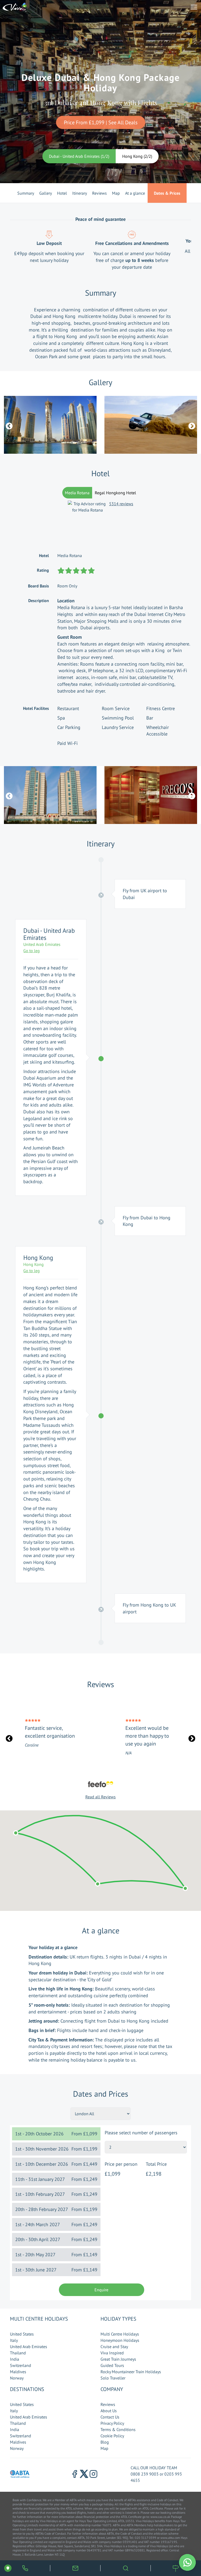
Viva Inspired (112, 2353)
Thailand (18, 2353)
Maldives (18, 2372)
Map (116, 193)
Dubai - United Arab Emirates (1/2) (79, 156)
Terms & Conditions (118, 2429)
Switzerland (21, 2365)
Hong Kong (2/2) (137, 156)
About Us (109, 2411)
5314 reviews (121, 504)
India (15, 2359)
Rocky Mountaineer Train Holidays (131, 2372)
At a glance (135, 193)
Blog (105, 2442)
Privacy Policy (112, 2423)
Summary (26, 193)
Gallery (46, 193)
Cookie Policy (112, 2436)
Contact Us (110, 2417)
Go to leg (32, 951)
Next (191, 425)
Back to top (181, 2547)
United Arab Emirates (29, 2347)
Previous (8, 425)
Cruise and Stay (114, 2347)
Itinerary (80, 193)
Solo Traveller (113, 2378)
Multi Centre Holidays (120, 2334)
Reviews (99, 193)
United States (22, 2334)
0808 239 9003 (145, 2474)
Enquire (101, 2290)
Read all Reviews (100, 1797)
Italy (14, 2340)
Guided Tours (112, 2365)
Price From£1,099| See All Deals (101, 122)
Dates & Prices (167, 193)
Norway (17, 2378)
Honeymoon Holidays (120, 2340)
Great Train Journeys (118, 2359)
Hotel (62, 193)
